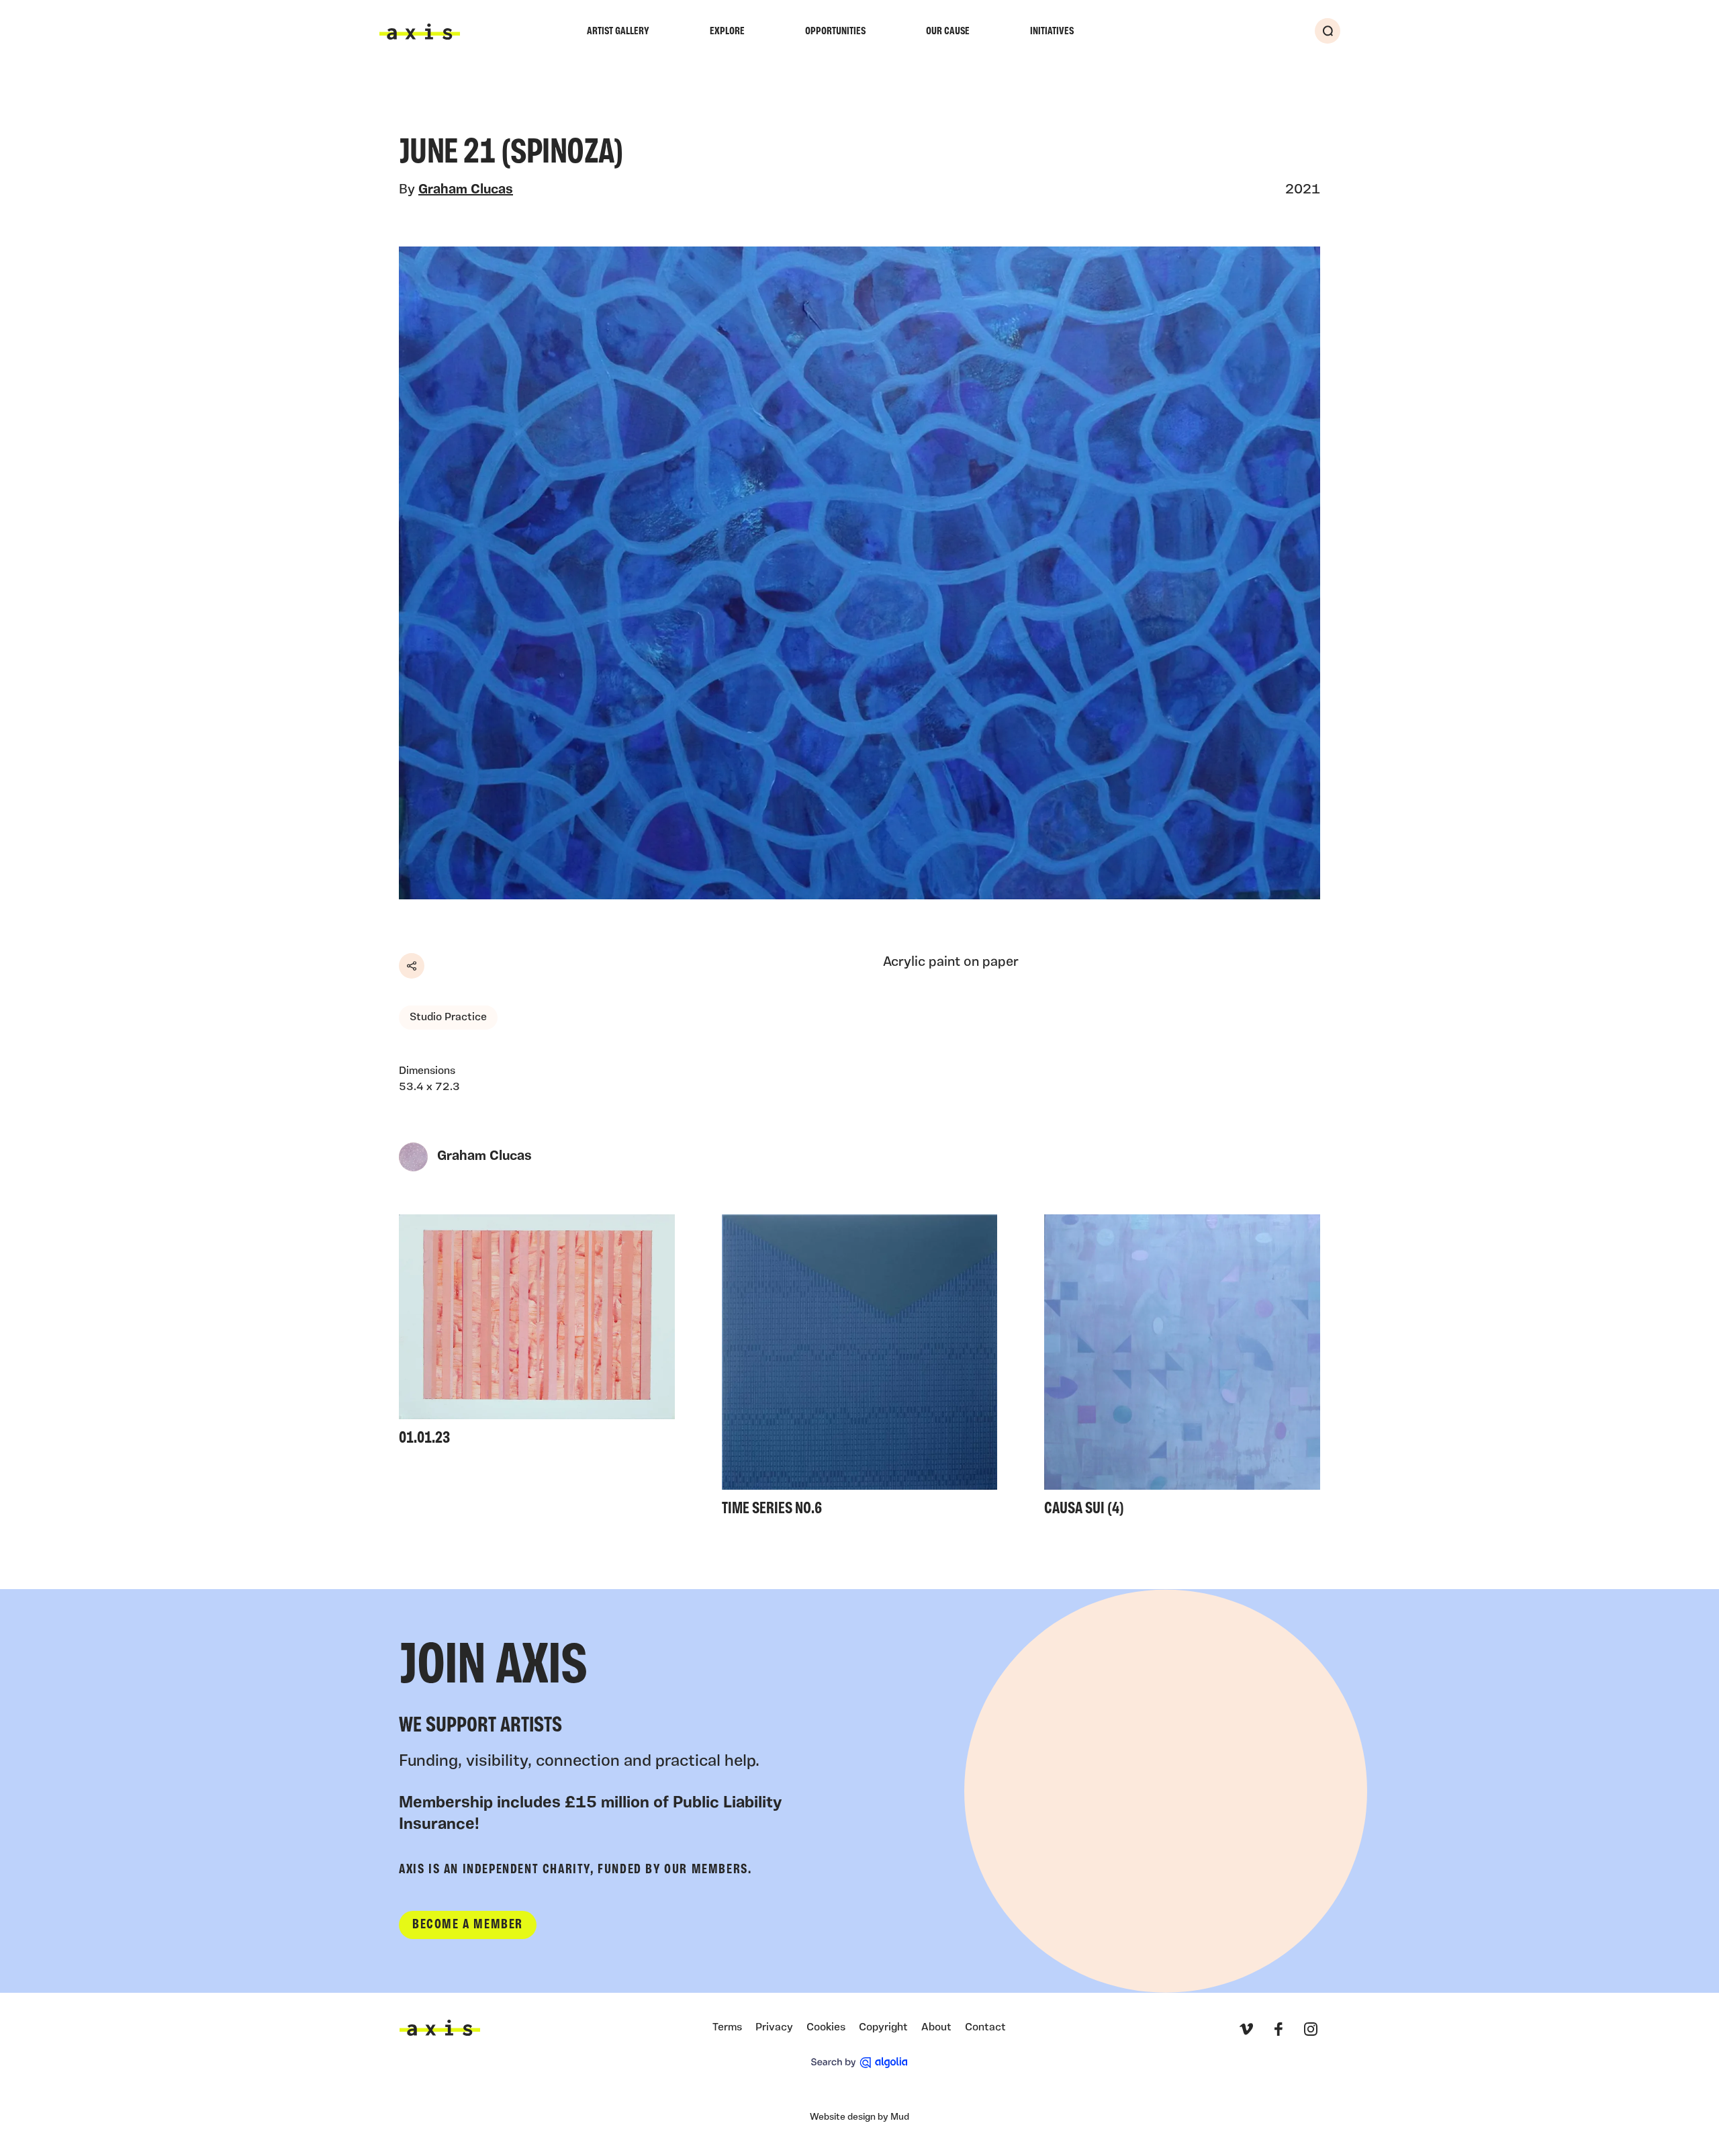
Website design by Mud (859, 2117)
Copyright (883, 2028)
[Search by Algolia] (859, 2063)
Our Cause (948, 32)
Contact (985, 2028)
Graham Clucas (466, 190)
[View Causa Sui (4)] (1182, 1370)
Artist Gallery (618, 32)
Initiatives (1052, 32)
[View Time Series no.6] (860, 1370)
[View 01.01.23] (537, 1334)
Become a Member (468, 1925)
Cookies (826, 2028)
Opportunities (835, 32)
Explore (727, 32)
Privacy (774, 2028)
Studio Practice (448, 1018)
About (936, 2028)
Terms (727, 2028)
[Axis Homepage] (420, 32)
